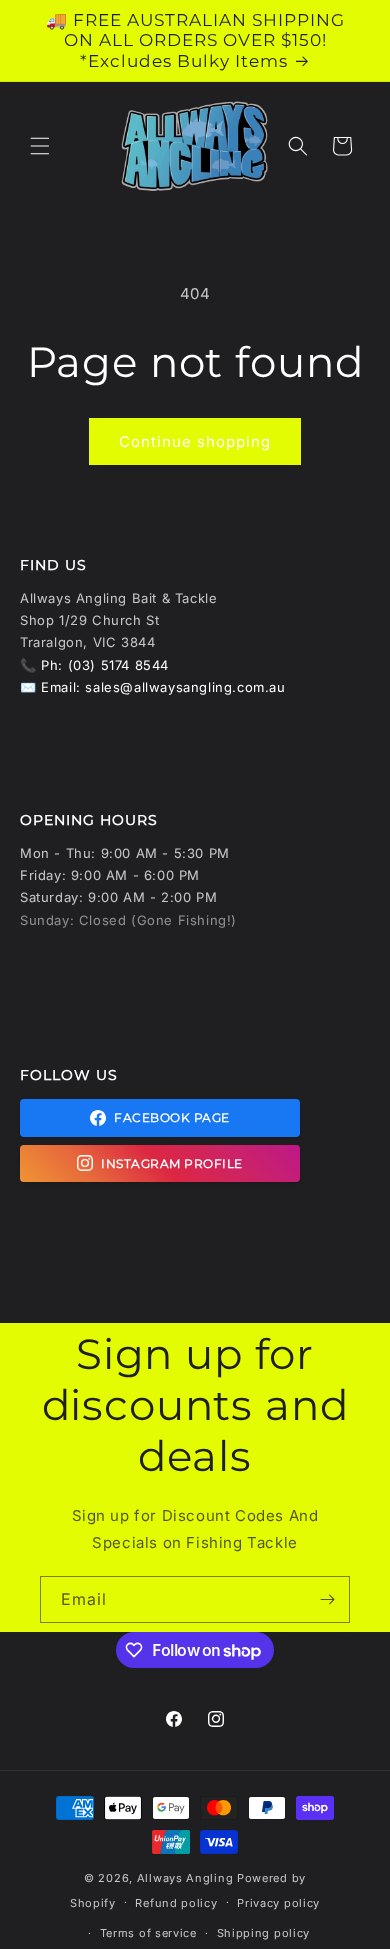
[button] (40, 146)
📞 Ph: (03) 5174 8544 (94, 665)
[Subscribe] (327, 1599)
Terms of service (148, 1933)
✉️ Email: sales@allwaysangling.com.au (153, 687)
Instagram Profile (172, 1163)
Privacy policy (278, 1903)
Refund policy (176, 1903)
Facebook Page (172, 1117)
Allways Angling (185, 1878)
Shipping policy (264, 1933)
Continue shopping (195, 441)
